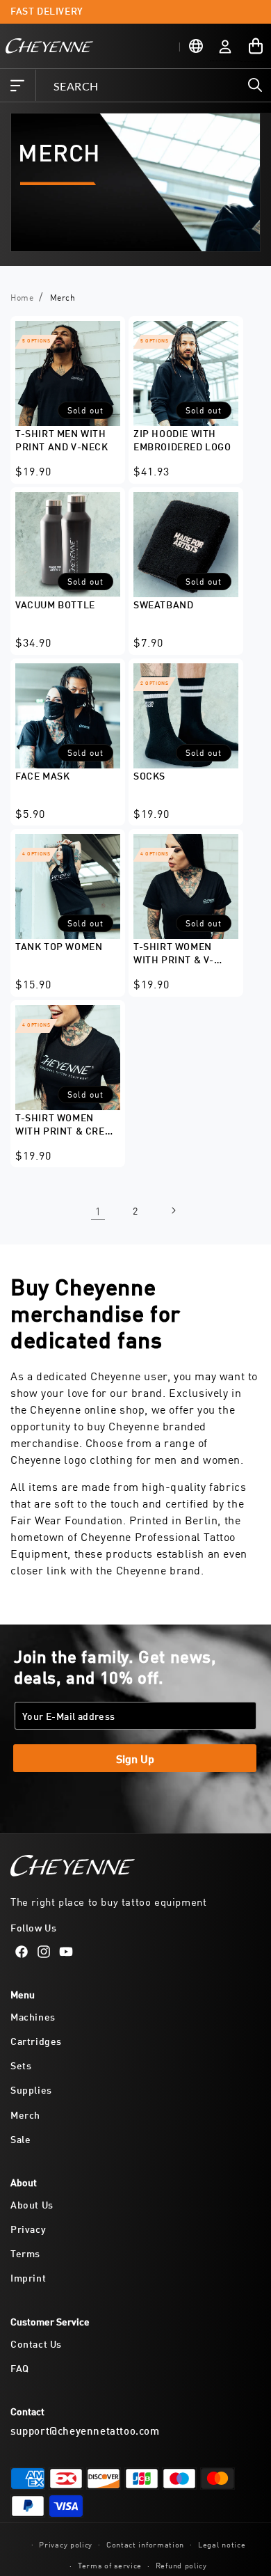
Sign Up (135, 1758)
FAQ (20, 2368)
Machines (33, 2016)
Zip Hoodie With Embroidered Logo (182, 439)
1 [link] (98, 1211)
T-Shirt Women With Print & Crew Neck (64, 1125)
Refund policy (181, 2565)
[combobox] (153, 85)
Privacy (28, 2228)
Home (22, 297)
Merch (25, 2114)
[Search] (255, 85)
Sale (20, 2139)
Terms (25, 2253)
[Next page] (173, 1210)
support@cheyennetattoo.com (85, 2430)
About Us (32, 2204)
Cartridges (36, 2040)
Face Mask (42, 775)
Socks (149, 775)
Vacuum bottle (55, 604)
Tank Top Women (59, 946)
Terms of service (110, 2565)
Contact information (145, 2544)
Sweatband (163, 604)
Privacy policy (66, 2544)
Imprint (28, 2277)
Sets (21, 2065)
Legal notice (222, 2544)
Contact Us (36, 2343)
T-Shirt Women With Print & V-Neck (174, 954)
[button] (17, 86)
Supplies (31, 2089)
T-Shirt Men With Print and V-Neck (62, 439)
